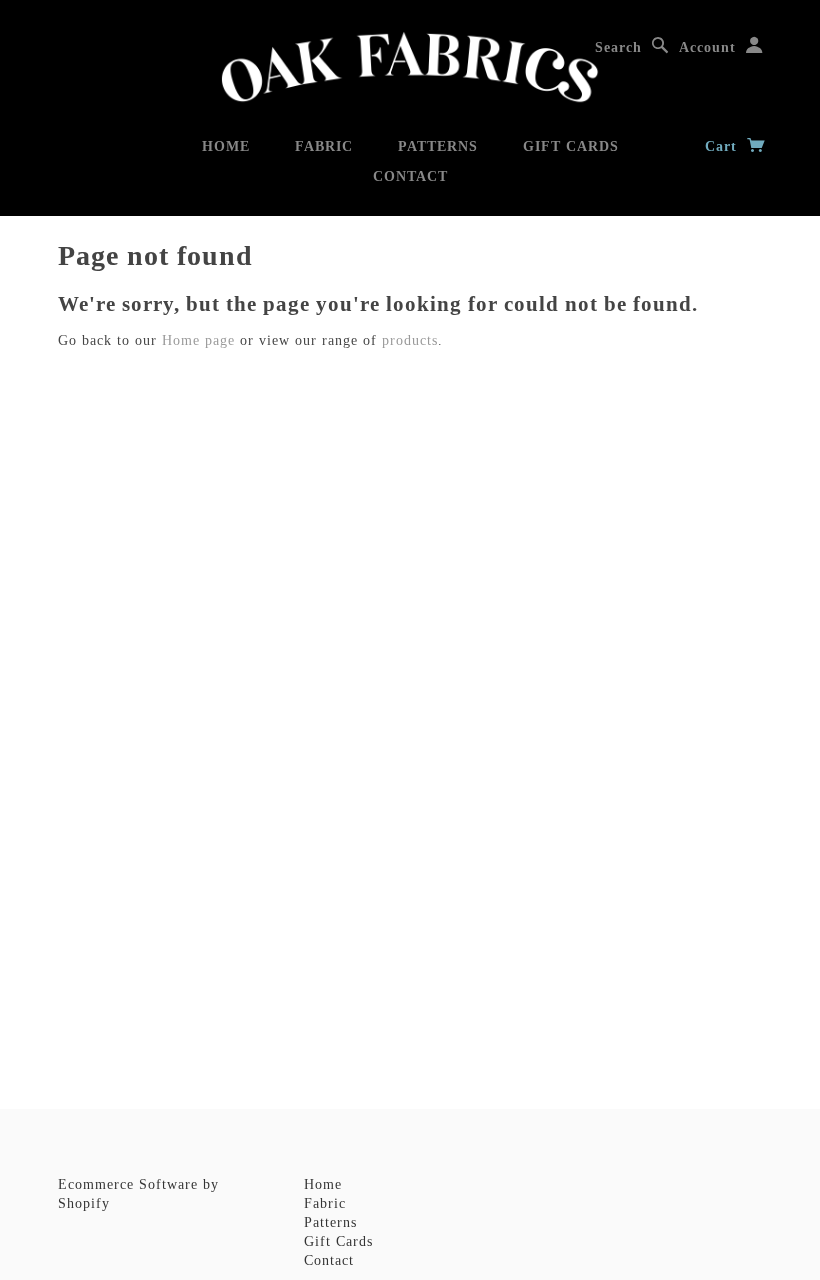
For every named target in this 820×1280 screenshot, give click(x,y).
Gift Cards (571, 146)
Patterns (438, 146)
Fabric (324, 146)
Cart (723, 146)
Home (226, 146)
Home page (198, 340)
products (410, 340)
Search (618, 47)
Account (707, 47)
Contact (410, 176)
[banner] (410, 67)
